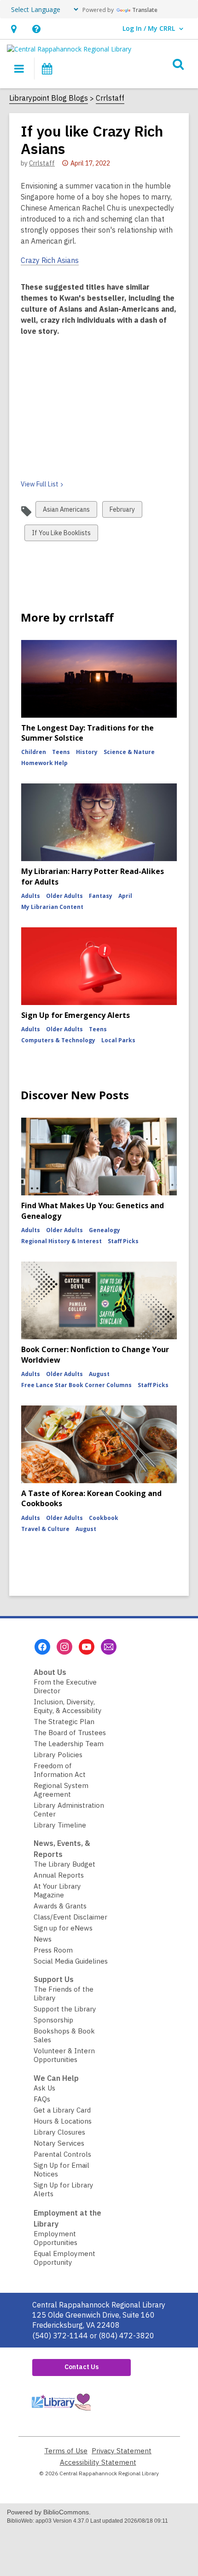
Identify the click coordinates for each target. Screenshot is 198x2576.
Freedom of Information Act (60, 1770)
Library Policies (58, 1755)
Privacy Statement (122, 2451)
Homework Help (44, 763)
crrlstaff (42, 163)
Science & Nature (129, 752)
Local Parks (118, 1040)
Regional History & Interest (61, 1241)
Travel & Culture (45, 1529)
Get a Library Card (62, 2110)
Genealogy (105, 1230)
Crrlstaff (110, 98)
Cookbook (104, 1518)
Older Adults (64, 896)
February (122, 511)
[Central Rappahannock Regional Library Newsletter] (109, 1647)
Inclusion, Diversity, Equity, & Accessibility (68, 1706)
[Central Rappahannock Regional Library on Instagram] (64, 1647)
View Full (40, 484)
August (99, 1374)
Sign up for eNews (63, 1928)
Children (34, 752)
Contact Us (82, 2367)
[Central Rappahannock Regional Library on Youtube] (87, 1647)
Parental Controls (62, 2154)
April (125, 896)
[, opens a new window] (61, 2413)
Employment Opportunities (55, 2238)
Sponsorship (53, 2020)
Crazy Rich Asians (50, 260)
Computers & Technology (58, 1040)
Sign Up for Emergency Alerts (76, 1015)
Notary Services (59, 2143)
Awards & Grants (60, 1906)
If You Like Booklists (61, 535)
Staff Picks (123, 1241)
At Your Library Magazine (57, 1891)
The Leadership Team (69, 1744)
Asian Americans (66, 511)
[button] (14, 29)
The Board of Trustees (70, 1733)
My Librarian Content (52, 907)
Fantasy (101, 896)
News (43, 1939)
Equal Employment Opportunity (64, 2258)
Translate (145, 10)
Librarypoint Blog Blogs (49, 98)
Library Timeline (60, 1825)
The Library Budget (64, 1864)
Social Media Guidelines (71, 1961)
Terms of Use (66, 2451)
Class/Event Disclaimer (70, 1917)
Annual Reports (59, 1875)
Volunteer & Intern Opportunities (64, 2055)
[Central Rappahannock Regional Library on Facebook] (42, 1647)
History (87, 752)
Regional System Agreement (61, 1790)
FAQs (42, 2099)
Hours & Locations (63, 2121)
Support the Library (65, 2009)
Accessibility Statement (98, 2462)
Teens (61, 752)
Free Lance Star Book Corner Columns (76, 1385)
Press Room (53, 1950)
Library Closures (59, 2132)
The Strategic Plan (64, 1722)
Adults (31, 896)
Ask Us (44, 2088)
